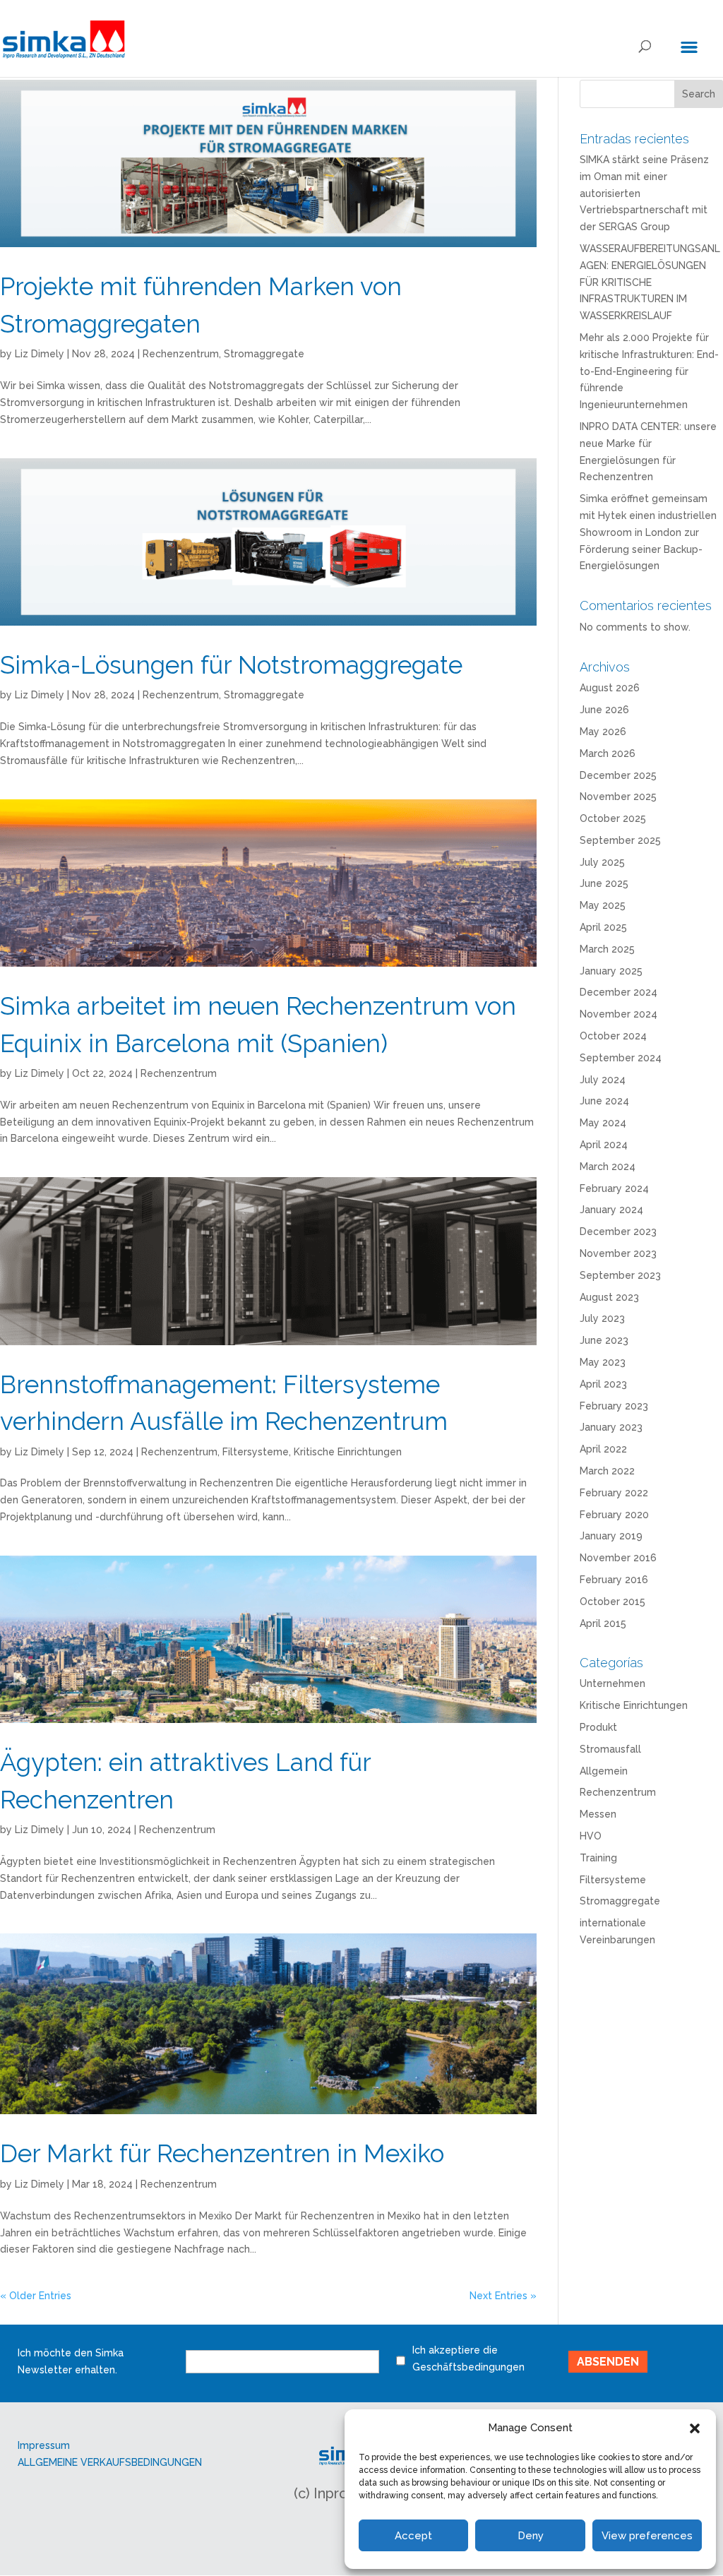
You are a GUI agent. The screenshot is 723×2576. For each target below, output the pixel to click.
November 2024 (619, 1014)
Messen (598, 1814)
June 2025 (604, 883)
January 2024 (611, 1210)
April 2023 (603, 1384)
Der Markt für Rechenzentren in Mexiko (222, 2153)
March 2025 (607, 949)
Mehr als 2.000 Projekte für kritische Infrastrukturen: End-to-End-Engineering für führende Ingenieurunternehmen (649, 371)
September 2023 (620, 1275)
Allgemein (604, 1771)
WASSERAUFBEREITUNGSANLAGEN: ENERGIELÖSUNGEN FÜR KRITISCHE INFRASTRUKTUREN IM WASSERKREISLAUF (650, 282)
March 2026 (608, 753)
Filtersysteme (256, 1452)
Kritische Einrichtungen (348, 1452)
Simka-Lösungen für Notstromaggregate (231, 665)
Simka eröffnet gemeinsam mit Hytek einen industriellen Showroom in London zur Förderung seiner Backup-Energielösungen (648, 532)
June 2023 (604, 1340)
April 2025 (603, 927)
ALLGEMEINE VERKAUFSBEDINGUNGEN (110, 2462)
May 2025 (603, 905)
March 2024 (608, 1167)
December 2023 (618, 1232)
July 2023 (602, 1318)
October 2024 (613, 1036)
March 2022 (607, 1471)
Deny (531, 2536)
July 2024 (603, 1080)
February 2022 (614, 1493)
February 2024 (614, 1188)
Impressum (44, 2445)
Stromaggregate (264, 354)
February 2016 (614, 1580)
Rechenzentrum (181, 354)
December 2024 (619, 992)
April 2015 (603, 1623)
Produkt (598, 1727)
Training (598, 1858)
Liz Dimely (40, 354)
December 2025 (618, 775)
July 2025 (602, 862)
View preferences (647, 2536)
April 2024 (604, 1145)
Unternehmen (613, 1683)
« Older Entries (36, 2296)
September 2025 (620, 840)
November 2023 (618, 1253)
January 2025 (611, 971)
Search (699, 94)
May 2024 (603, 1123)
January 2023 (611, 1427)
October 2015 (613, 1602)
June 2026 (604, 710)
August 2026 (610, 688)
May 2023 (603, 1362)
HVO (591, 1836)
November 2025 (618, 797)
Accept (413, 2536)
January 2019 (611, 1536)
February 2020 (614, 1515)
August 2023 (609, 1297)
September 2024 (621, 1058)
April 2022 (603, 1449)
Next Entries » (503, 2296)
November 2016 (618, 1558)
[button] (695, 2428)
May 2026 (603, 732)
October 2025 (613, 818)
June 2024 (604, 1101)
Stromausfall (610, 1749)
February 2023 (614, 1406)
